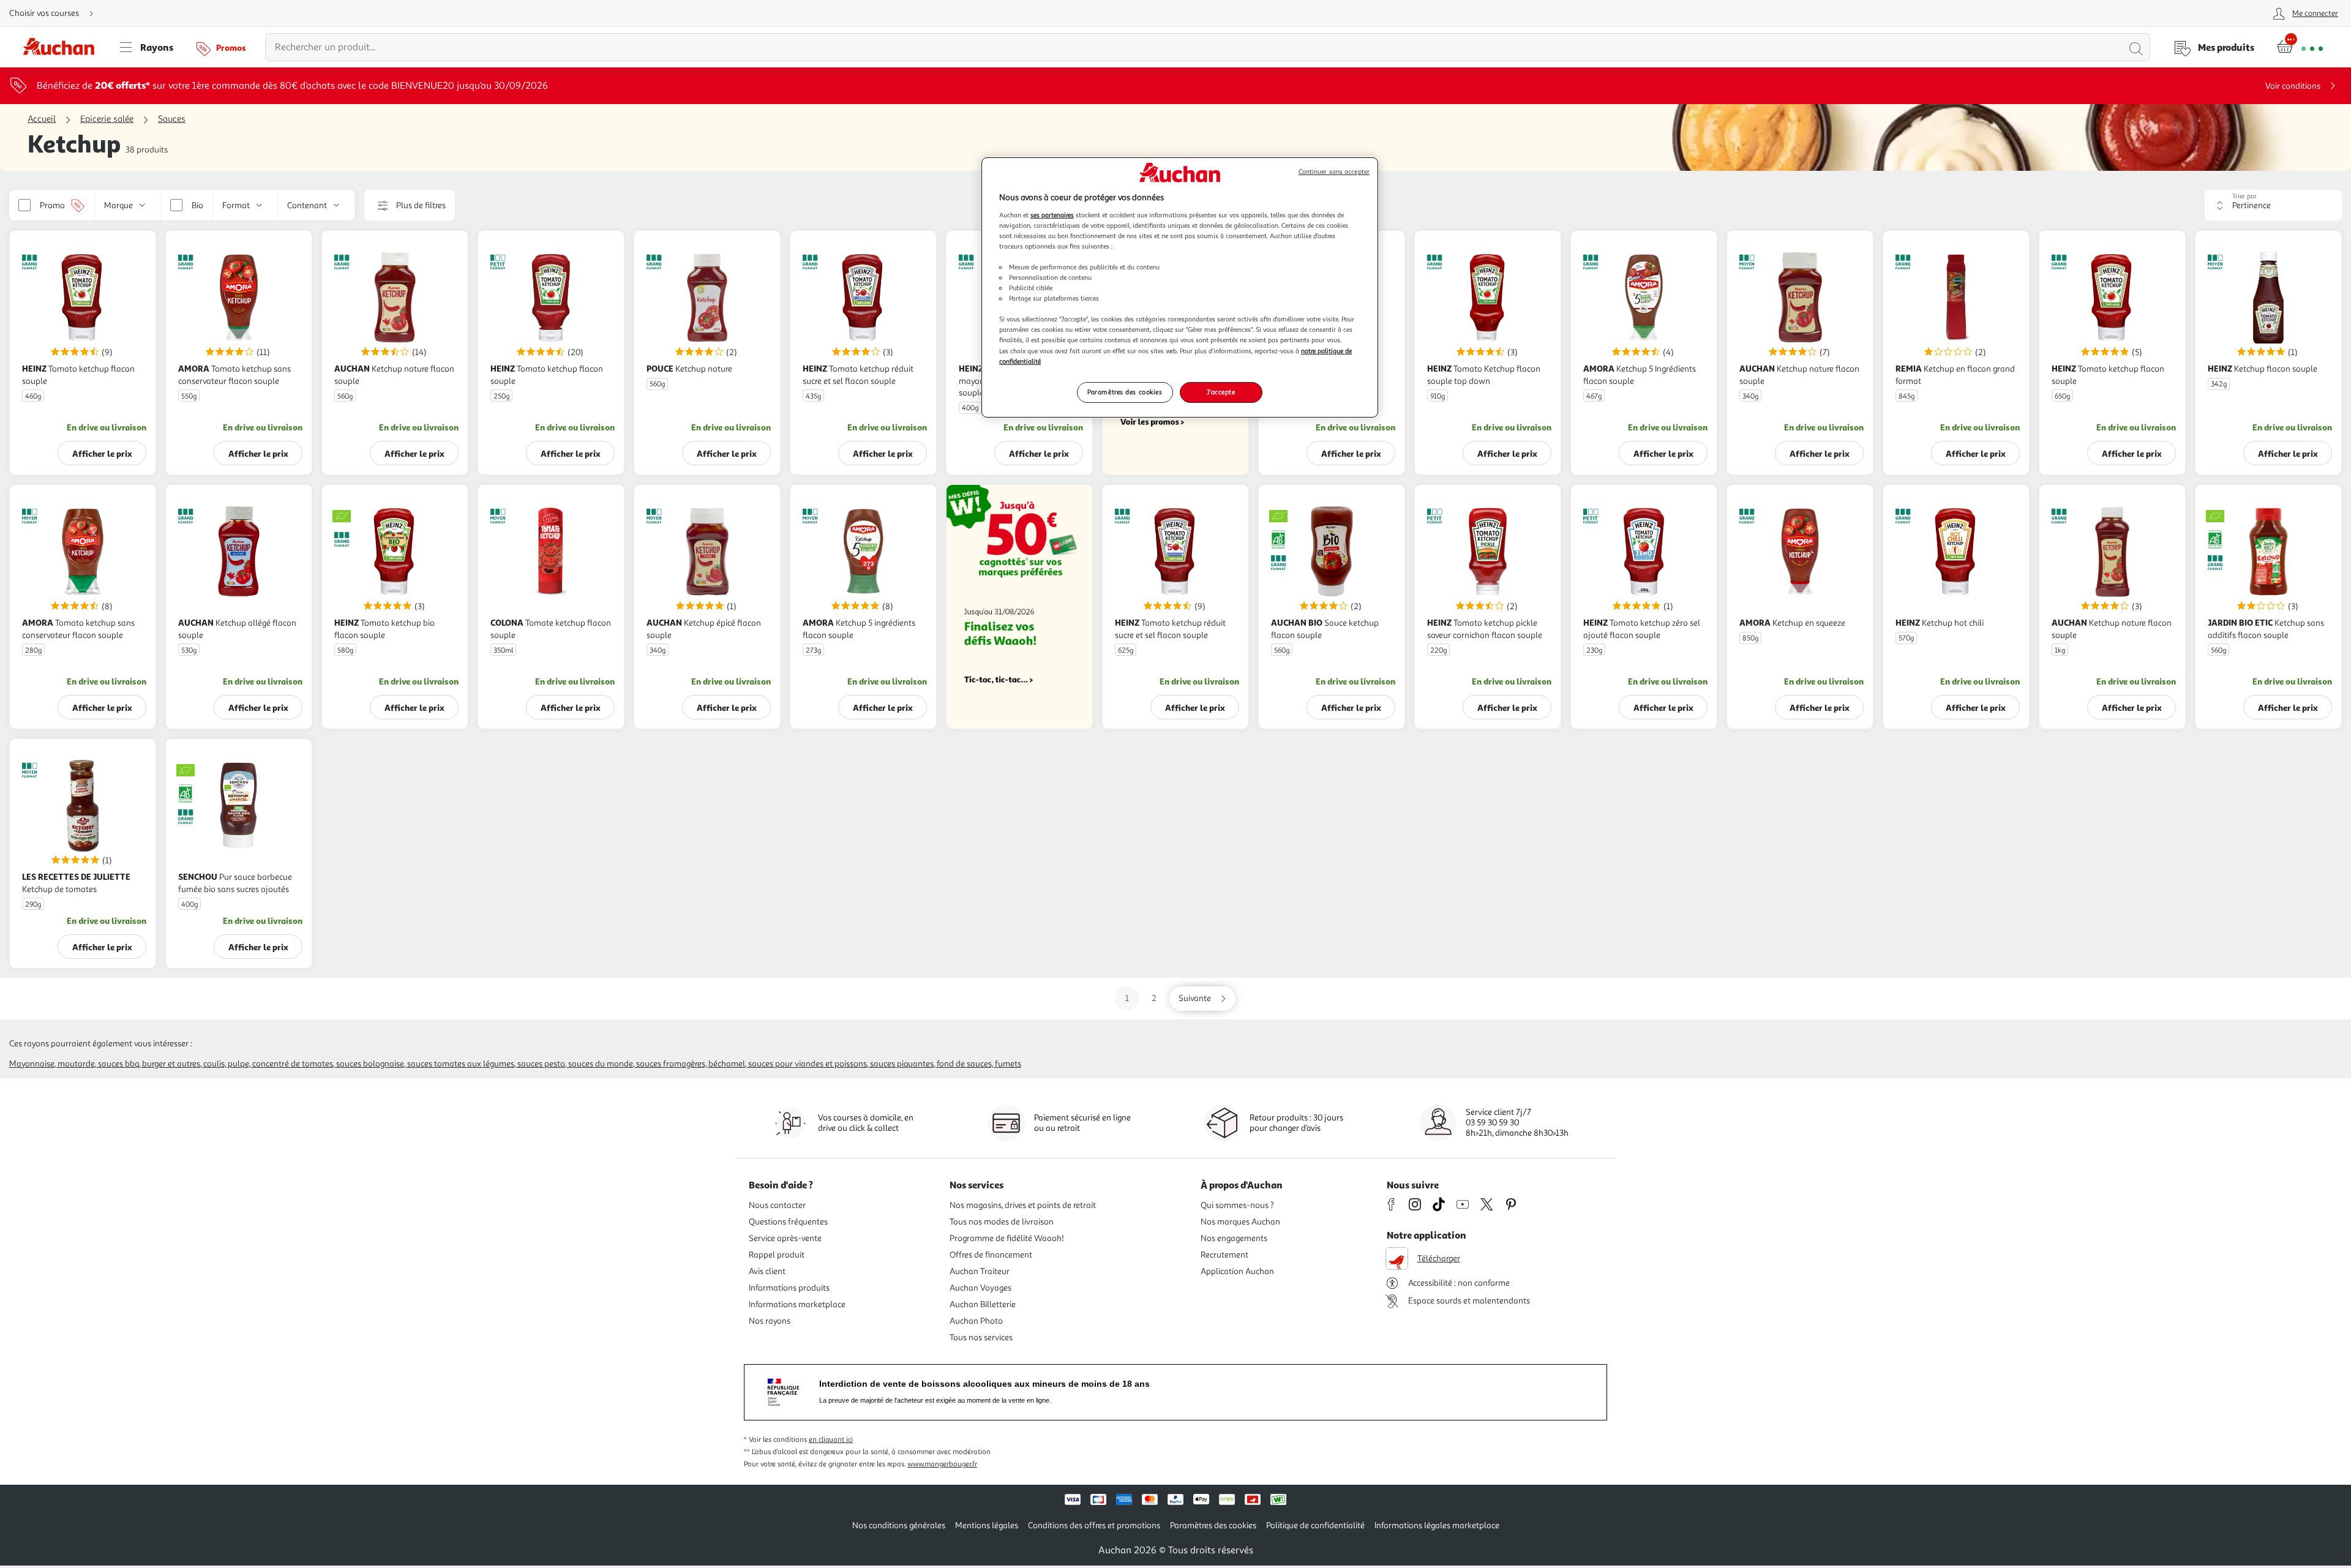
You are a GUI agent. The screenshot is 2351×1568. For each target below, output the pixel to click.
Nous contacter (777, 1205)
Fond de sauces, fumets (979, 1064)
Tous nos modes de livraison (1002, 1222)
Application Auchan (1237, 1271)
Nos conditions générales (899, 1525)
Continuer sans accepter (1334, 172)
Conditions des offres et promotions (1094, 1525)
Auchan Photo (976, 1321)
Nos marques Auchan (1240, 1222)
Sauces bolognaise (370, 1064)
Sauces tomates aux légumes (461, 1064)
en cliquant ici (831, 1440)
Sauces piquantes (902, 1064)
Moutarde (76, 1064)
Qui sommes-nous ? (1237, 1205)
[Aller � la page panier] (2300, 47)
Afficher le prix (102, 453)
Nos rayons (770, 1321)
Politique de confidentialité (1315, 1525)
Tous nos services (981, 1337)
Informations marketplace (797, 1304)
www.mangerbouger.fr (942, 1464)
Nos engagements (1234, 1238)
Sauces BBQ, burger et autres (149, 1064)
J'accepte (1221, 392)
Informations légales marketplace (1437, 1525)
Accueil (42, 119)
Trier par (2244, 196)
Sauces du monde (601, 1064)
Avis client (767, 1271)
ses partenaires (1052, 215)
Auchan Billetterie (983, 1304)
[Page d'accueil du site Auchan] (63, 47)
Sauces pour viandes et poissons (808, 1064)
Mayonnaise (32, 1064)
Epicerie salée (107, 119)
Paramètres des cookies (1125, 392)
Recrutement (1224, 1255)
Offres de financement (991, 1255)
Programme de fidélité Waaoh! (1007, 1238)
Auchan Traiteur (980, 1271)
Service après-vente (785, 1238)
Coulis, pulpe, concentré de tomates (268, 1064)
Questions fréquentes (788, 1222)
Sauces (172, 119)
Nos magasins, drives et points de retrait (1023, 1205)
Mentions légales (987, 1525)
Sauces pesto (541, 1064)
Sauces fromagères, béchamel (691, 1064)
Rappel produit (777, 1255)
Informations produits (789, 1288)
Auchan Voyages (981, 1288)
